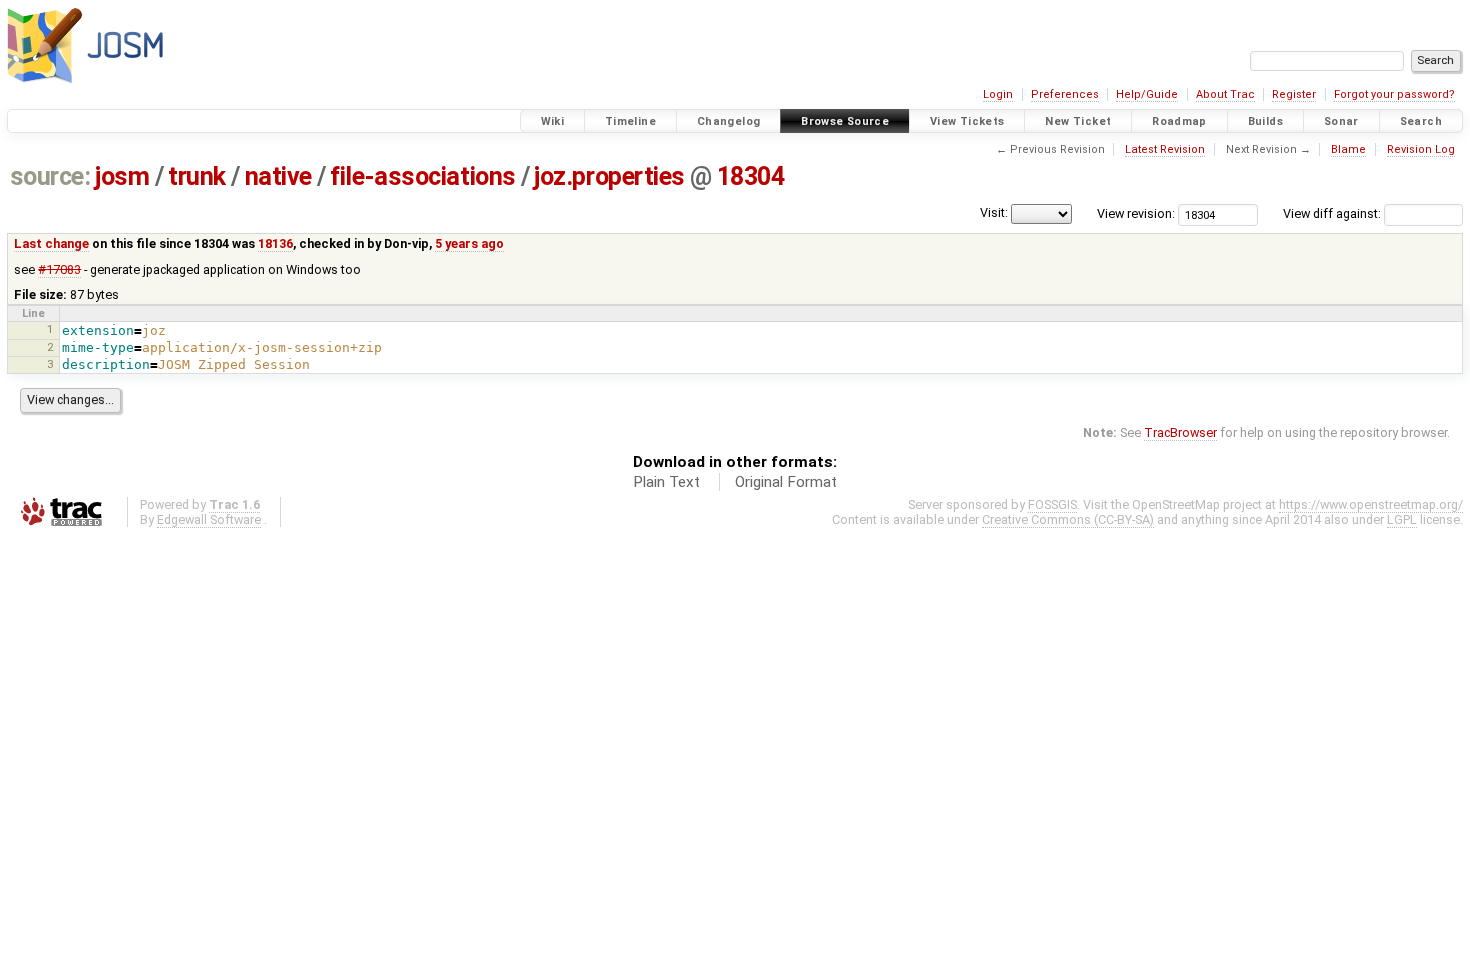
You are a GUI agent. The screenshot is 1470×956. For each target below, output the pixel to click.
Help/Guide (1147, 94)
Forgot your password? (1394, 94)
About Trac (1225, 94)
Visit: (994, 212)
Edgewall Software (209, 519)
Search (1421, 121)
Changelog (728, 121)
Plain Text (666, 482)
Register (1294, 94)
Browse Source (845, 121)
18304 (751, 176)
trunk (197, 176)
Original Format (786, 482)
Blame (1348, 149)
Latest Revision (1165, 149)
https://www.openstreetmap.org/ (1371, 504)
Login (998, 94)
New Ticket (1078, 121)
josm (122, 176)
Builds (1265, 121)
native (278, 176)
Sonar (1341, 121)
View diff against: (1333, 213)
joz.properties (609, 176)
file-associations (422, 176)
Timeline (630, 121)
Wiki (553, 121)
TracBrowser (1180, 432)
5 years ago (469, 243)
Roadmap (1179, 121)
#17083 (59, 269)
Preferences (1065, 94)
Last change (51, 243)
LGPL (1402, 519)
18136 (275, 243)
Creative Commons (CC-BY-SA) (1068, 519)
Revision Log (1421, 149)
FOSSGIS (1052, 504)
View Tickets (967, 121)
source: (50, 176)
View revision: (1136, 213)
